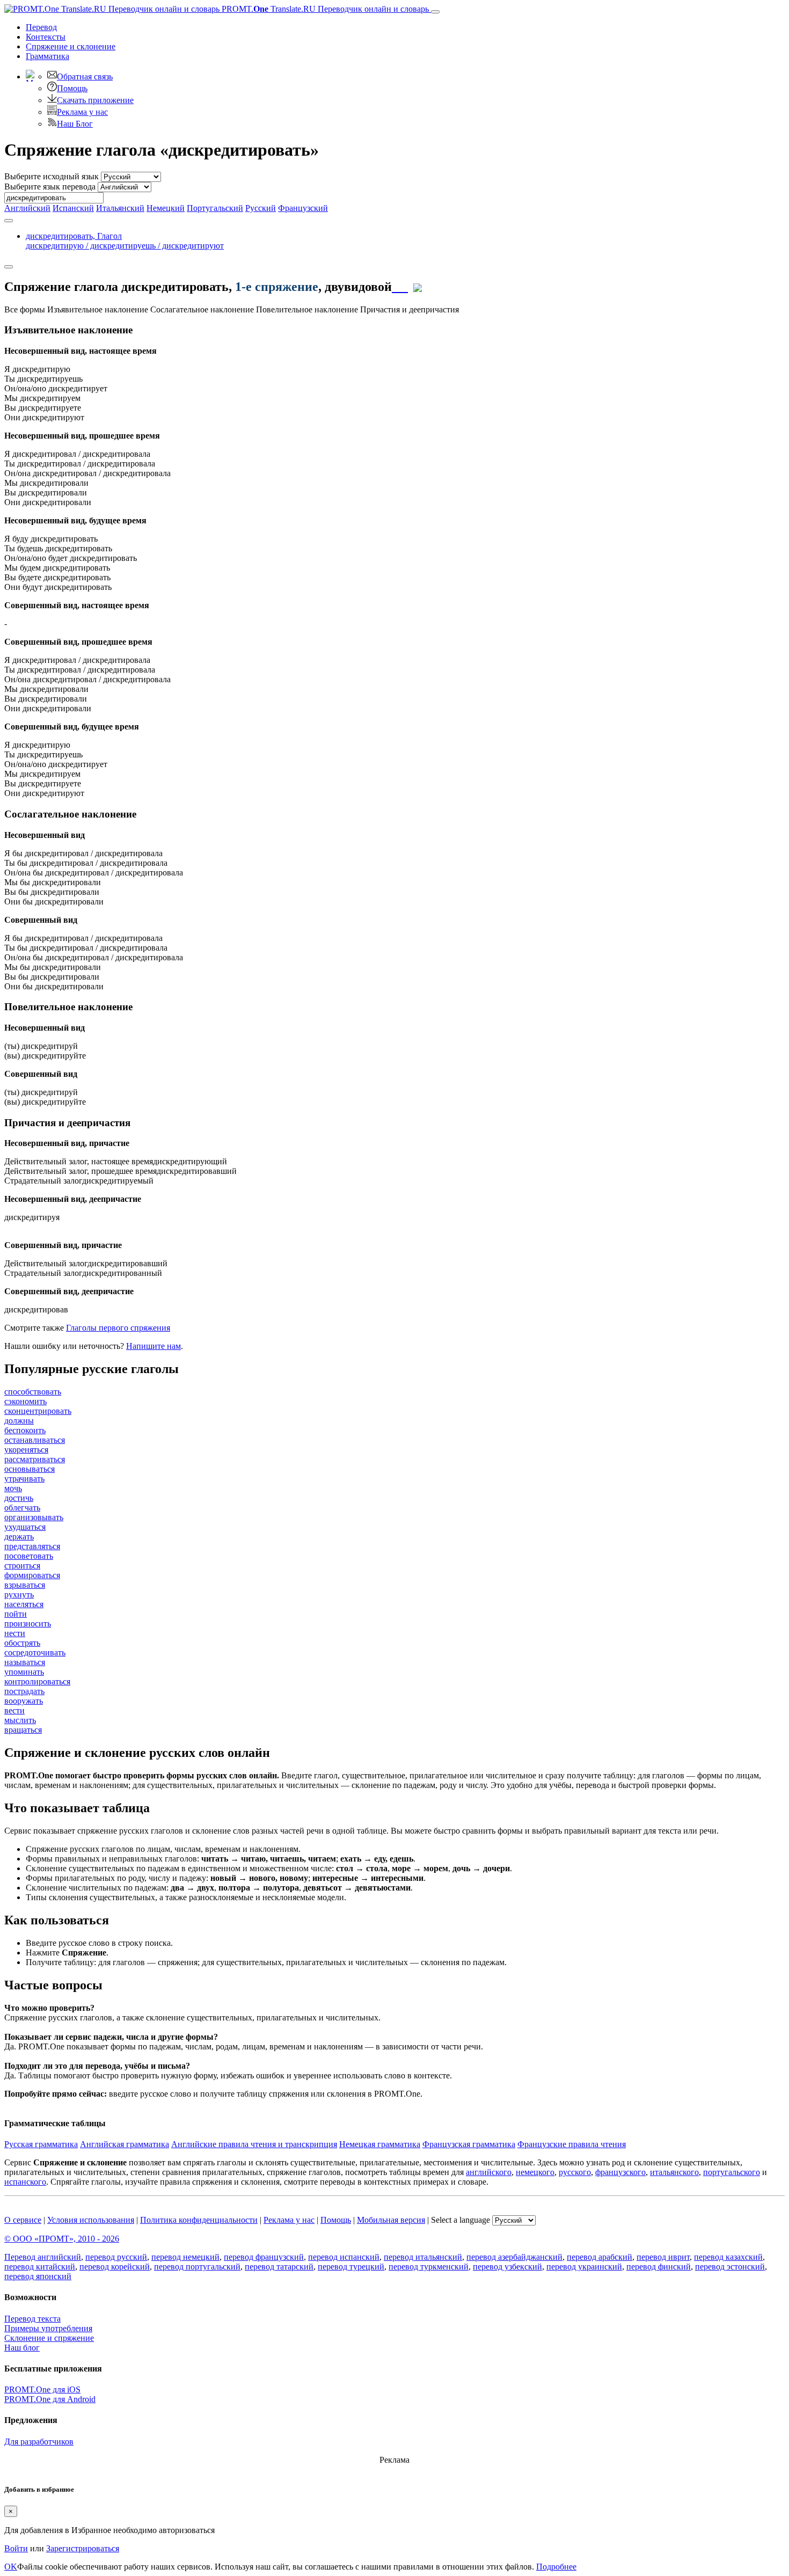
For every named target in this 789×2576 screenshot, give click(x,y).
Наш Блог (75, 124)
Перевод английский (43, 2257)
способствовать (33, 1392)
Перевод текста (32, 2319)
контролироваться (37, 1681)
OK (11, 2567)
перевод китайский (40, 2267)
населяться (24, 1604)
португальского (732, 2172)
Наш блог (22, 2348)
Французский (303, 208)
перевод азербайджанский (514, 2257)
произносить (28, 1623)
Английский (27, 208)
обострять (22, 1643)
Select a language (461, 2220)
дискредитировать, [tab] (125, 241)
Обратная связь (85, 76)
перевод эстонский (730, 2267)
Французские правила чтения (572, 2144)
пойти (16, 1614)
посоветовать (29, 1556)
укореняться (26, 1450)
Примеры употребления (48, 2328)
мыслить (20, 1720)
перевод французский (264, 2257)
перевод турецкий (351, 2267)
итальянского (674, 2172)
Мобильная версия (391, 2220)
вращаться (23, 1730)
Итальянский (120, 208)
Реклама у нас (82, 112)
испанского (25, 2182)
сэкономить (25, 1401)
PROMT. (324, 9)
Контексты (46, 37)
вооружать (24, 1701)
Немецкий (166, 208)
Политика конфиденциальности (199, 2220)
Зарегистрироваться (83, 2548)
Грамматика (48, 56)
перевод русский (116, 2257)
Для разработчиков (39, 2442)
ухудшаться (25, 1527)
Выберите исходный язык (52, 176)
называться (25, 1662)
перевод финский (659, 2267)
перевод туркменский (429, 2267)
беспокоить (25, 1430)
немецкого (535, 2172)
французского (620, 2172)
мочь (13, 1488)
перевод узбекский (507, 2267)
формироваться (32, 1575)
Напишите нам (154, 1346)
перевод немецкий (185, 2257)
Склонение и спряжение (49, 2338)
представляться (32, 1546)
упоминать (24, 1672)
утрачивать (24, 1479)
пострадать (24, 1691)
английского (489, 2172)
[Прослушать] (400, 287)
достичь (19, 1498)
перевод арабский (600, 2257)
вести (14, 1710)
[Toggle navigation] (435, 12)
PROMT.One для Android (50, 2399)
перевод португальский (197, 2267)
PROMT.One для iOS (42, 2389)
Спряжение (71, 46)
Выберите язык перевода (50, 187)
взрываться (25, 1585)
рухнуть (19, 1595)
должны (19, 1421)
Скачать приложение (95, 100)
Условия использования (91, 2220)
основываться (30, 1469)
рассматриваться (35, 1459)
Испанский (73, 208)
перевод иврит (663, 2257)
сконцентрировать (38, 1411)
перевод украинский (584, 2267)
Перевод (41, 27)
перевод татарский (279, 2267)
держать (19, 1537)
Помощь (72, 88)
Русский (261, 208)
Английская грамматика (125, 2144)
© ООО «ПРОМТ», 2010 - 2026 (62, 2239)
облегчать (22, 1508)
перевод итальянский (423, 2257)
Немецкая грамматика (380, 2144)
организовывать (34, 1517)
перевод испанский (344, 2257)
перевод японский (38, 2276)
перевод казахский (728, 2257)
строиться (22, 1566)
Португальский (215, 208)
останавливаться (35, 1440)
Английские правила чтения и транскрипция (254, 2144)
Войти (16, 2548)
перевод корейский (115, 2267)
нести (15, 1633)
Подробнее (556, 2567)
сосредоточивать (35, 1652)
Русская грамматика (41, 2144)
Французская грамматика (469, 2144)
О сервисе (23, 2220)
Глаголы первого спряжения (118, 1328)
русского (575, 2172)
